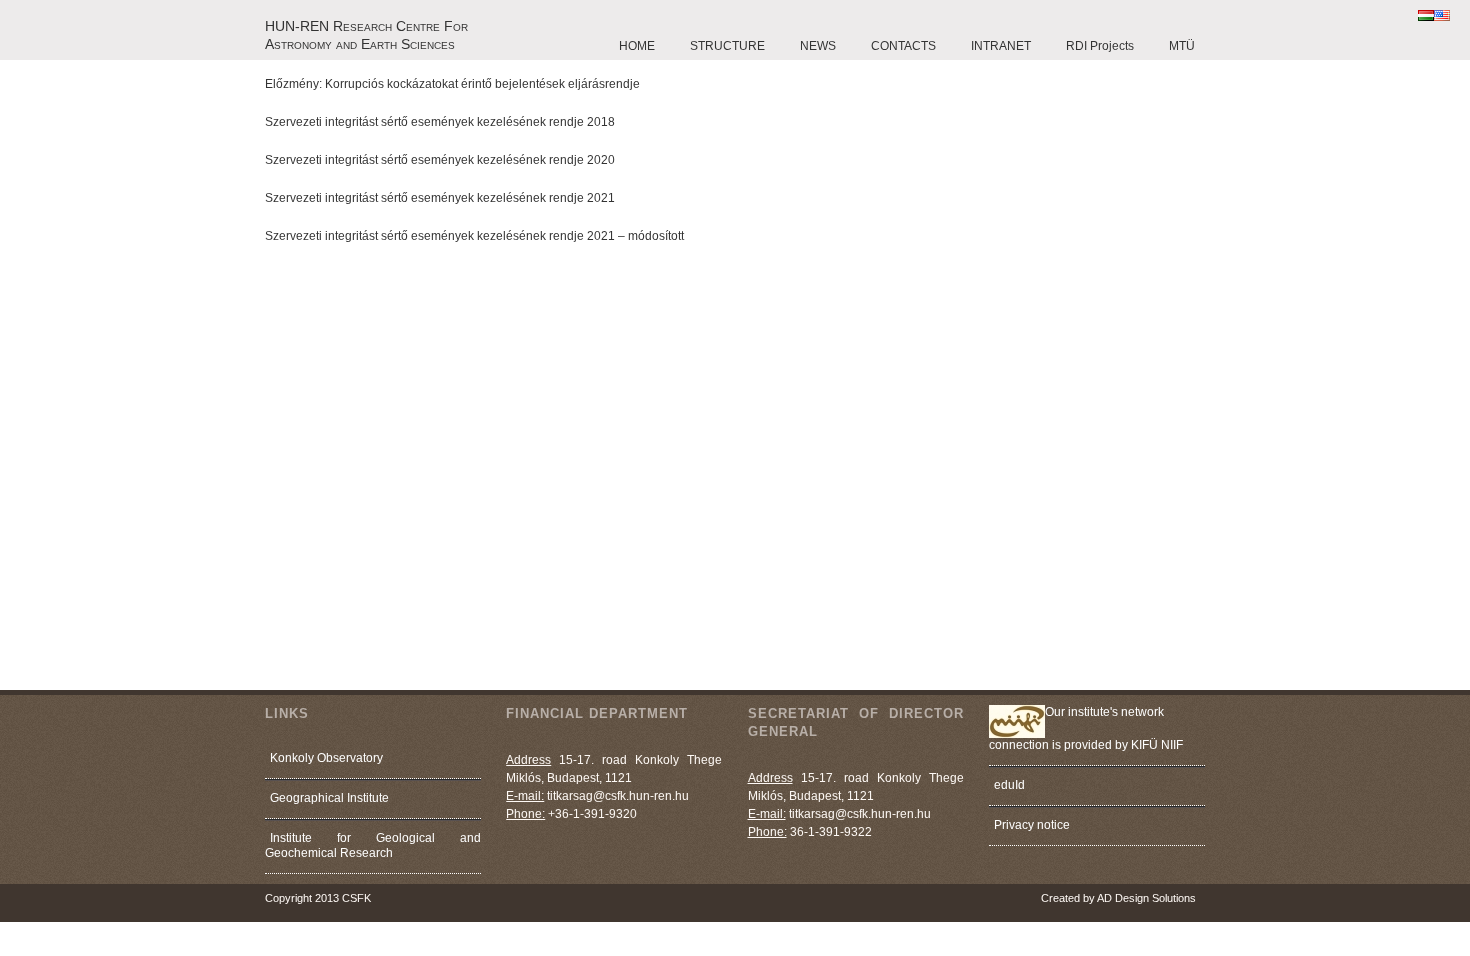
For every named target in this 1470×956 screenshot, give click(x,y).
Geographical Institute (329, 798)
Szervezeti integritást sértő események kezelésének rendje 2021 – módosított (474, 236)
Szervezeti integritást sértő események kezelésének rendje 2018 (440, 122)
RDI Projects (1100, 46)
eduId (1009, 785)
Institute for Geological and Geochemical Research (373, 845)
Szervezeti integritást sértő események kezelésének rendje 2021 (440, 198)
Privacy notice (1032, 825)
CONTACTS (903, 46)
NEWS (818, 46)
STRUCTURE (727, 46)
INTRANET (1001, 46)
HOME (637, 46)
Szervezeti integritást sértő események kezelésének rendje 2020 (440, 160)
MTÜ (1182, 46)
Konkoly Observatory (326, 758)
